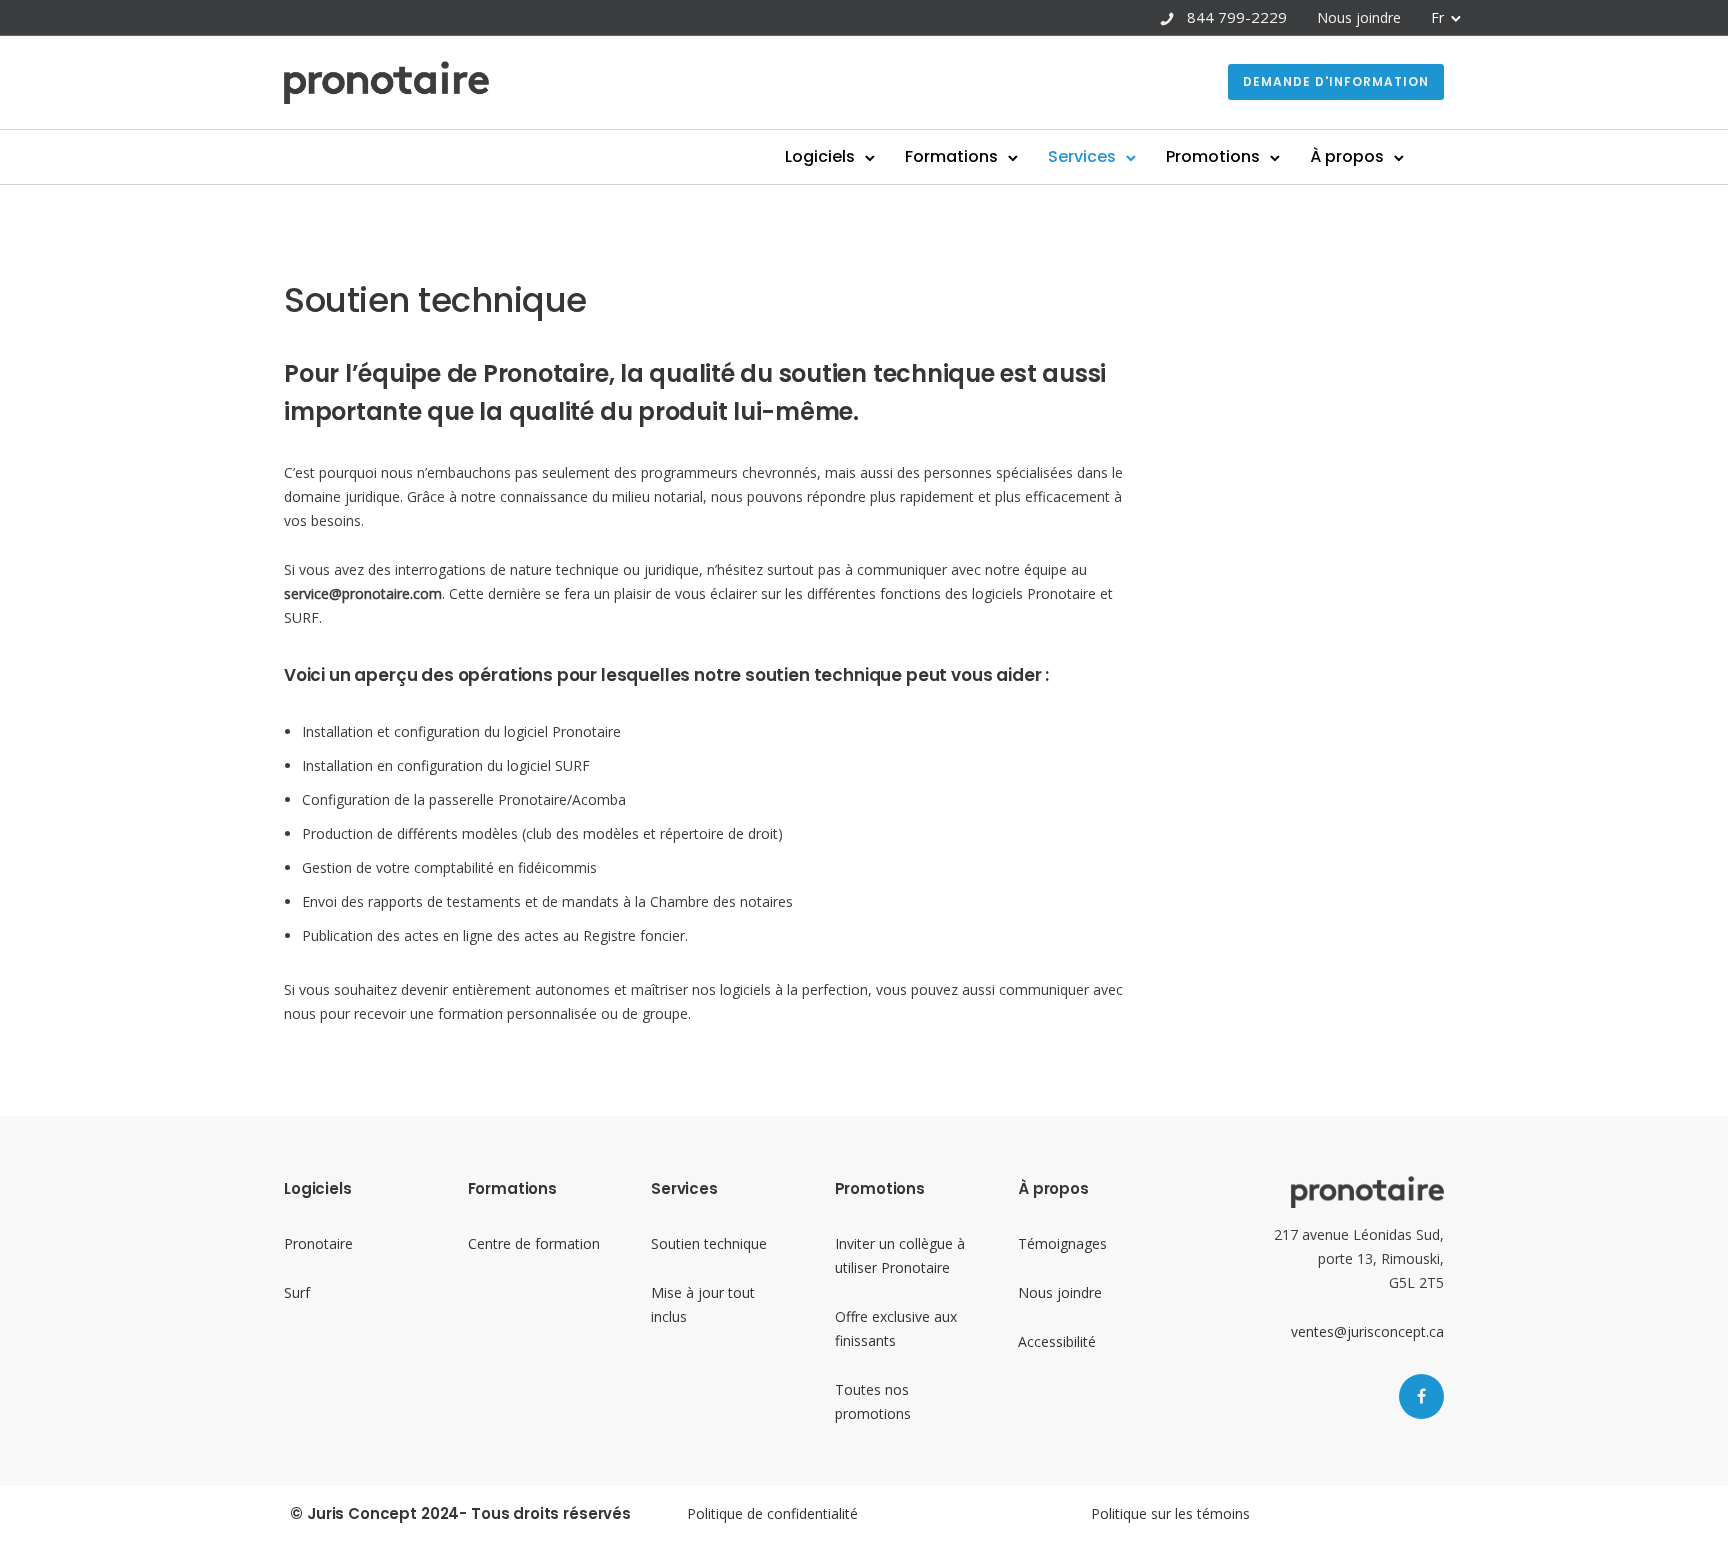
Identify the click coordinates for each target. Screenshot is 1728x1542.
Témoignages (1062, 1243)
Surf (297, 1292)
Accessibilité (1057, 1341)
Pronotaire (318, 1243)
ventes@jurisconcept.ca (1367, 1331)
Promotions (1213, 156)
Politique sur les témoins (1170, 1513)
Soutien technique (709, 1243)
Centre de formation (534, 1243)
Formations (951, 156)
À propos (1347, 156)
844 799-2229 (1237, 17)
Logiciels (820, 156)
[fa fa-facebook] (1421, 1396)
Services (1082, 156)
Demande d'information (1336, 81)
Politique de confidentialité (772, 1513)
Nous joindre (1359, 17)
